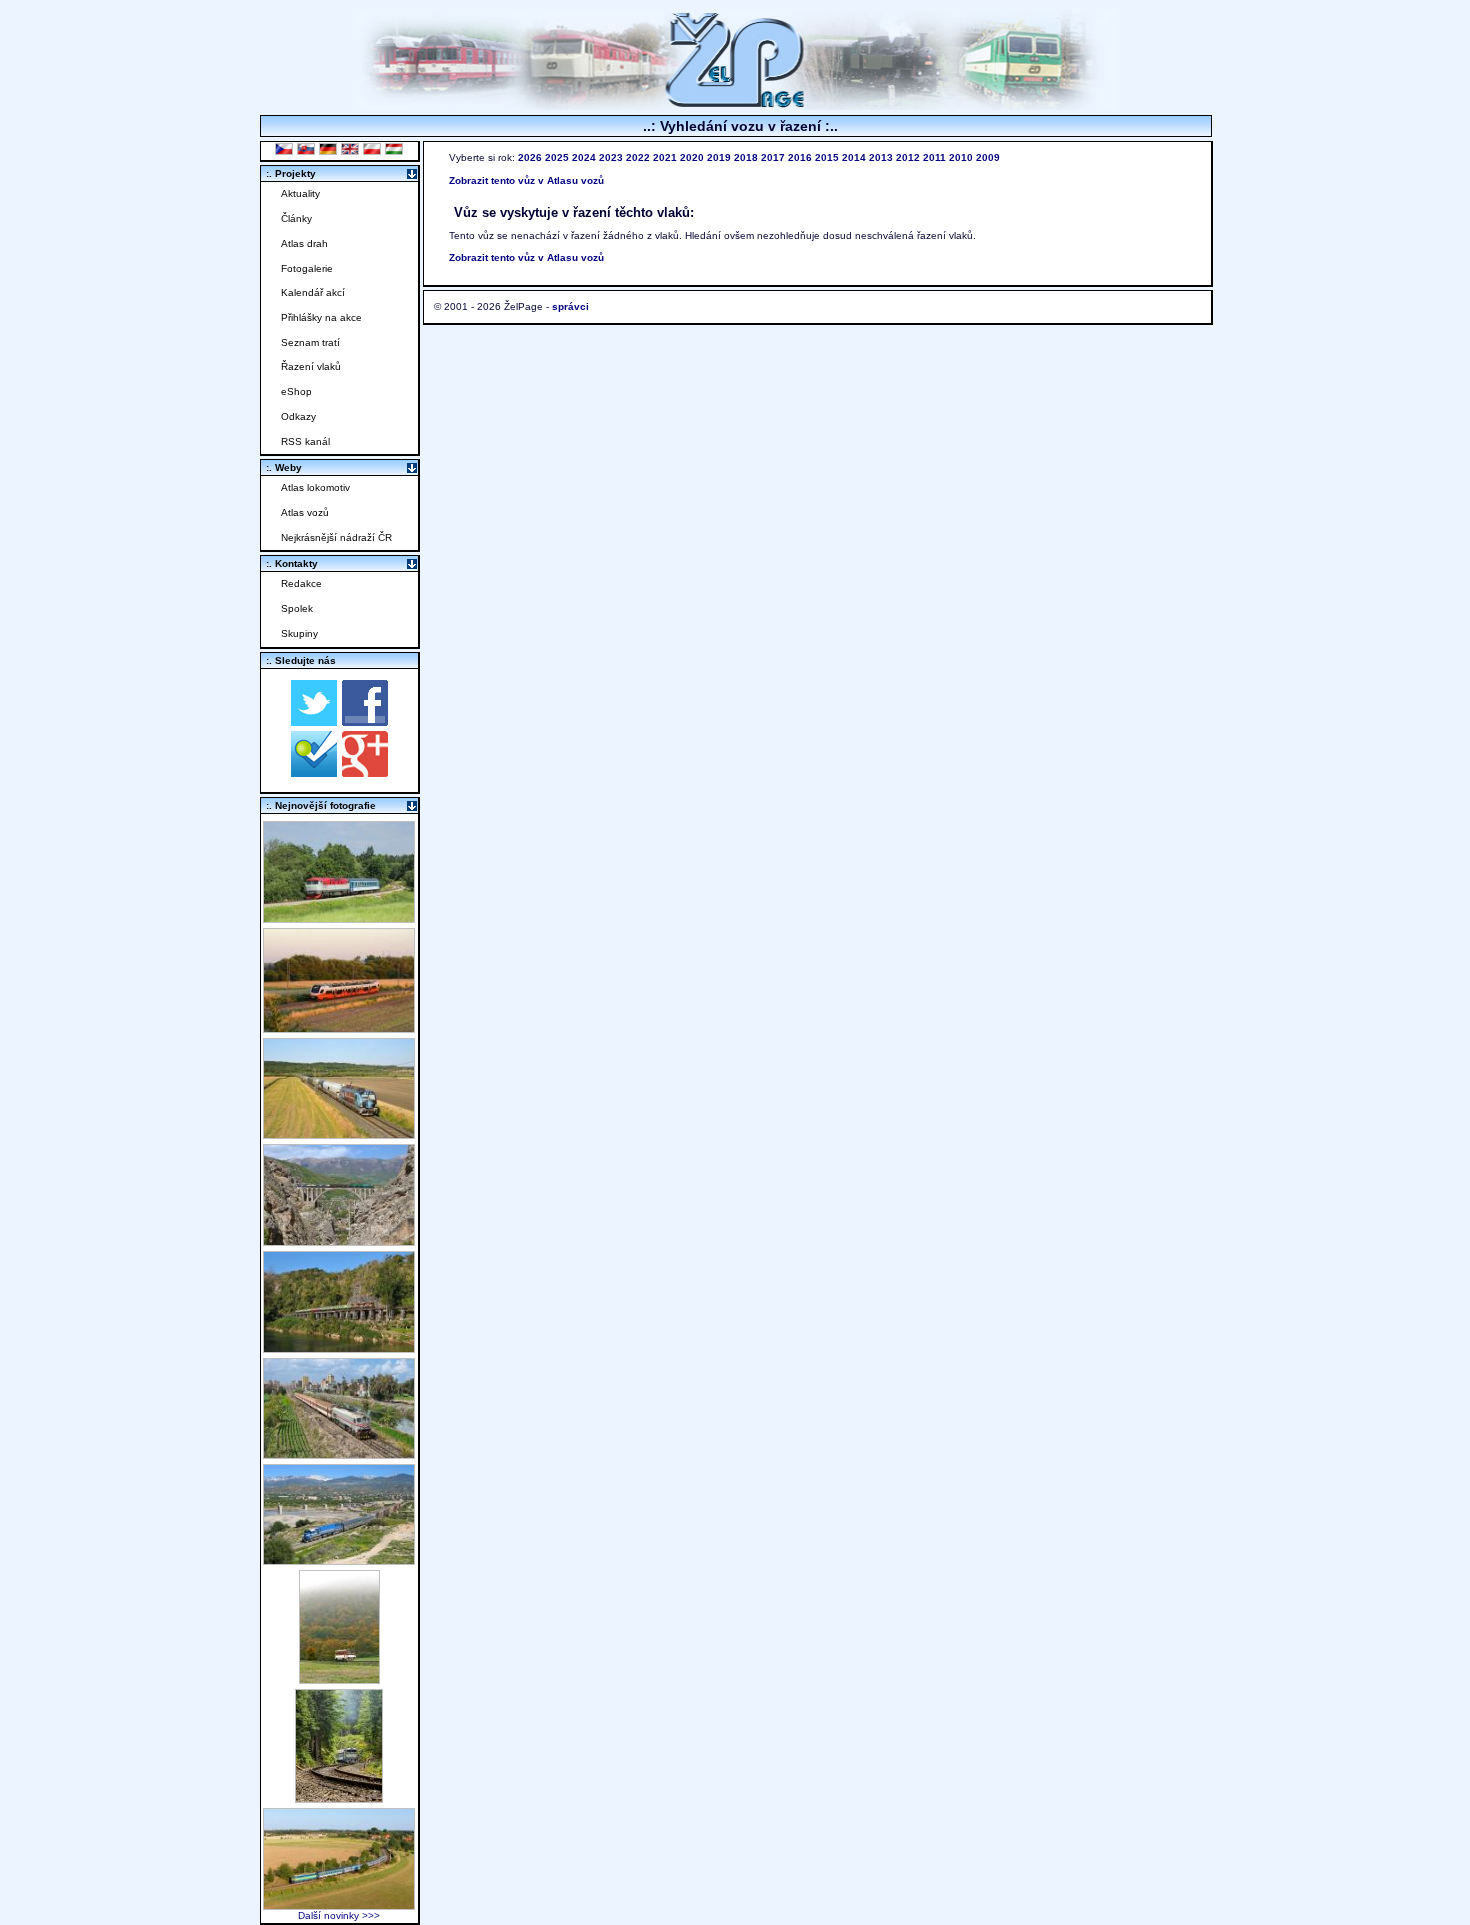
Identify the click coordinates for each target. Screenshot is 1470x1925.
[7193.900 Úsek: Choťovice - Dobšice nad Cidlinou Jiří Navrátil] (339, 1133)
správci (570, 306)
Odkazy (298, 416)
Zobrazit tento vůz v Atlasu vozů (526, 180)
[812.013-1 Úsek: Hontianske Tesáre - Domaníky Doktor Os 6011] (339, 1678)
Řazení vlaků (311, 366)
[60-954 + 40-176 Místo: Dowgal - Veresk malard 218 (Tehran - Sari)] (339, 1240)
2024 (584, 157)
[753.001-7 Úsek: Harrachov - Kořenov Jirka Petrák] (339, 1797)
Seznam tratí (310, 342)
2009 (988, 157)
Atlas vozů (305, 512)
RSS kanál (305, 441)
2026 (530, 157)
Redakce (301, 583)
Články (296, 218)
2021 (665, 157)
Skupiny (299, 633)
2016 (800, 157)
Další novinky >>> (339, 1915)
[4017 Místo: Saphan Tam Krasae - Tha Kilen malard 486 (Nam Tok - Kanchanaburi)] (339, 1347)
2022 (638, 157)
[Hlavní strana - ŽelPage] (735, 104)
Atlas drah (304, 243)
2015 (827, 157)
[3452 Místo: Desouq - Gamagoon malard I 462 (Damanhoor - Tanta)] (339, 1453)
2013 (881, 157)
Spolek (297, 608)
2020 (692, 157)
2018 (746, 157)
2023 (611, 157)
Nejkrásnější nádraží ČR (336, 537)
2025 (557, 157)
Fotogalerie (307, 268)
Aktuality (300, 193)
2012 (908, 157)
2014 (854, 157)
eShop (296, 391)
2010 (961, 157)
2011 (934, 157)
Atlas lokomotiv (315, 487)
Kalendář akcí (313, 292)
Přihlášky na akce (321, 317)
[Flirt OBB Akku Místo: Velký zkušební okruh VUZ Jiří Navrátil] (339, 1027)
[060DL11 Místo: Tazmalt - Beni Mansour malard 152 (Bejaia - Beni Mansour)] (339, 1559)
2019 (719, 157)
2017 (773, 157)
